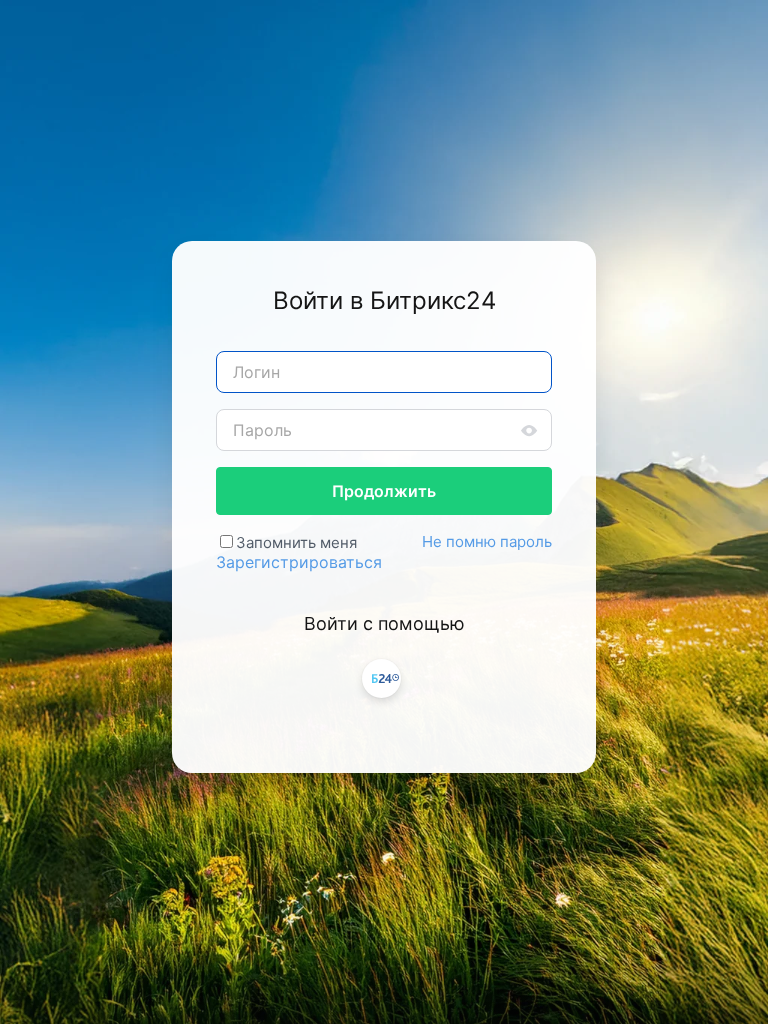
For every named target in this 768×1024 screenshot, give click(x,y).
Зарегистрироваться (299, 562)
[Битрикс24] (381, 678)
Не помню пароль (487, 541)
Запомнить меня (296, 542)
